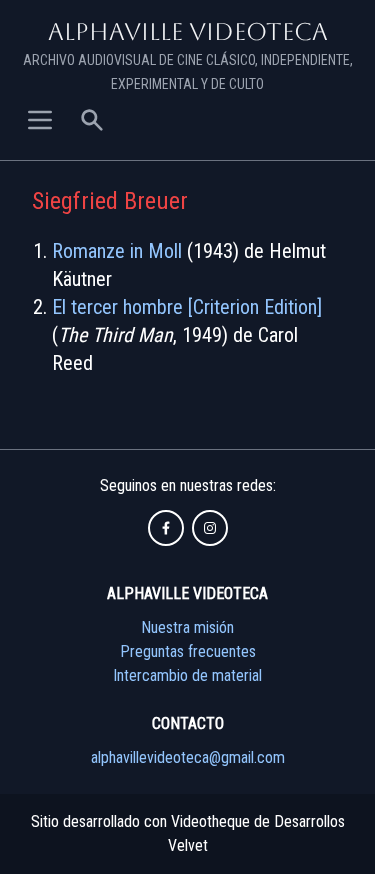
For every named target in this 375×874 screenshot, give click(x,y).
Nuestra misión (187, 627)
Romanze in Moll (117, 251)
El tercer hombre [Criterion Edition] (187, 307)
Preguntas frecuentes (188, 651)
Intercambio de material (187, 675)
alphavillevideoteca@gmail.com (188, 757)
